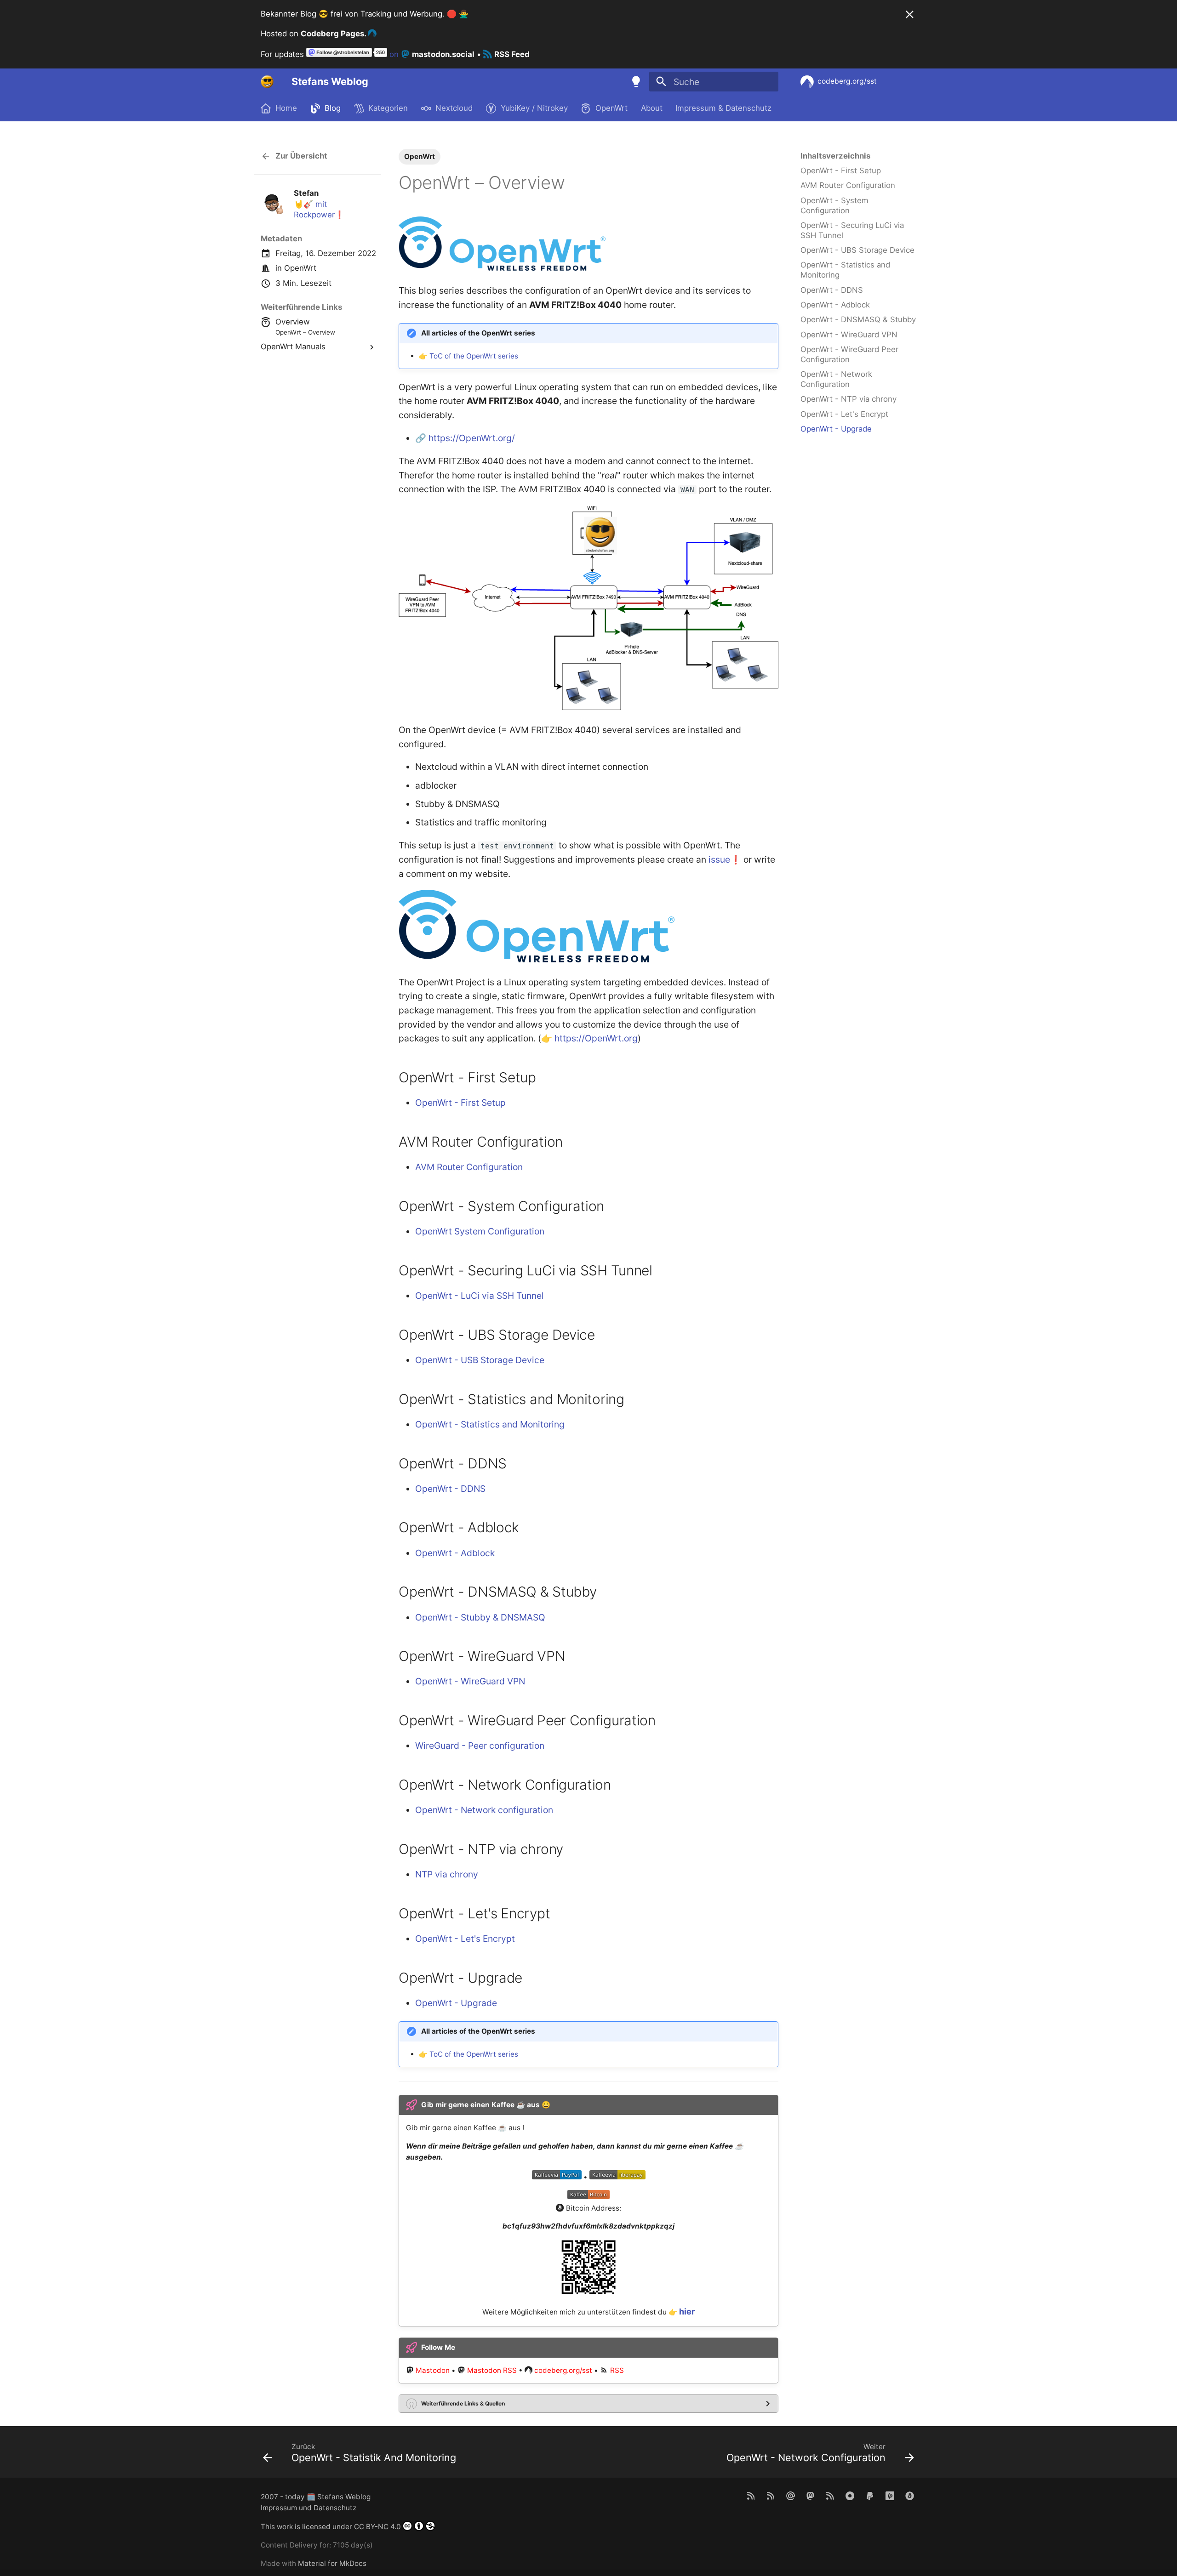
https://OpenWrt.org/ (472, 438)
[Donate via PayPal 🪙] (870, 2495)
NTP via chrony (447, 1874)
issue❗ (725, 859)
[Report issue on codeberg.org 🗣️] (850, 2495)
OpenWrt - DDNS (450, 1489)
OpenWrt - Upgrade (456, 2003)
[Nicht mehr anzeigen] (910, 14)
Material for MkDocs (332, 2563)
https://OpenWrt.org (596, 1038)
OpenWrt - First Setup (460, 1103)
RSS (617, 2370)
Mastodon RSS (492, 2370)
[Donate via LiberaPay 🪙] (890, 2495)
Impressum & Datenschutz (723, 108)
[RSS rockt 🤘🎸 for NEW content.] (751, 2495)
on (431, 54)
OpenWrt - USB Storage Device (480, 1360)
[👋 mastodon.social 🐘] (810, 2495)
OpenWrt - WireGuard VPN (470, 1681)
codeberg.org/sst (563, 2370)
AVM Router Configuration (469, 1167)
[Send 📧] (790, 2495)
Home (286, 108)
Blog (332, 108)
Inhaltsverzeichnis (835, 156)
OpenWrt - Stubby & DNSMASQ (480, 1617)
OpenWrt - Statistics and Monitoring (490, 1424)
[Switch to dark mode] (636, 82)
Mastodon (433, 2370)
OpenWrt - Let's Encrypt (465, 1939)
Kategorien (388, 108)
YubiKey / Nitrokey (534, 108)
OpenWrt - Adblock (455, 1553)
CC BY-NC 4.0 (377, 2527)
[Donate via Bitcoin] (909, 2495)
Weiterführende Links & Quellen (463, 2403)
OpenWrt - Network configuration (484, 1810)
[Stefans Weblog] (268, 82)
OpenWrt (611, 108)
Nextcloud (454, 108)
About (651, 108)
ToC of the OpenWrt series (474, 356)
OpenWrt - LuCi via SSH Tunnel (480, 1296)
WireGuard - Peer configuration (480, 1746)
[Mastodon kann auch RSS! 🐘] (830, 2495)
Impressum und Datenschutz (309, 2508)
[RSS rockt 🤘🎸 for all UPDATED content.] (771, 2495)
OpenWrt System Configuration (480, 1231)
